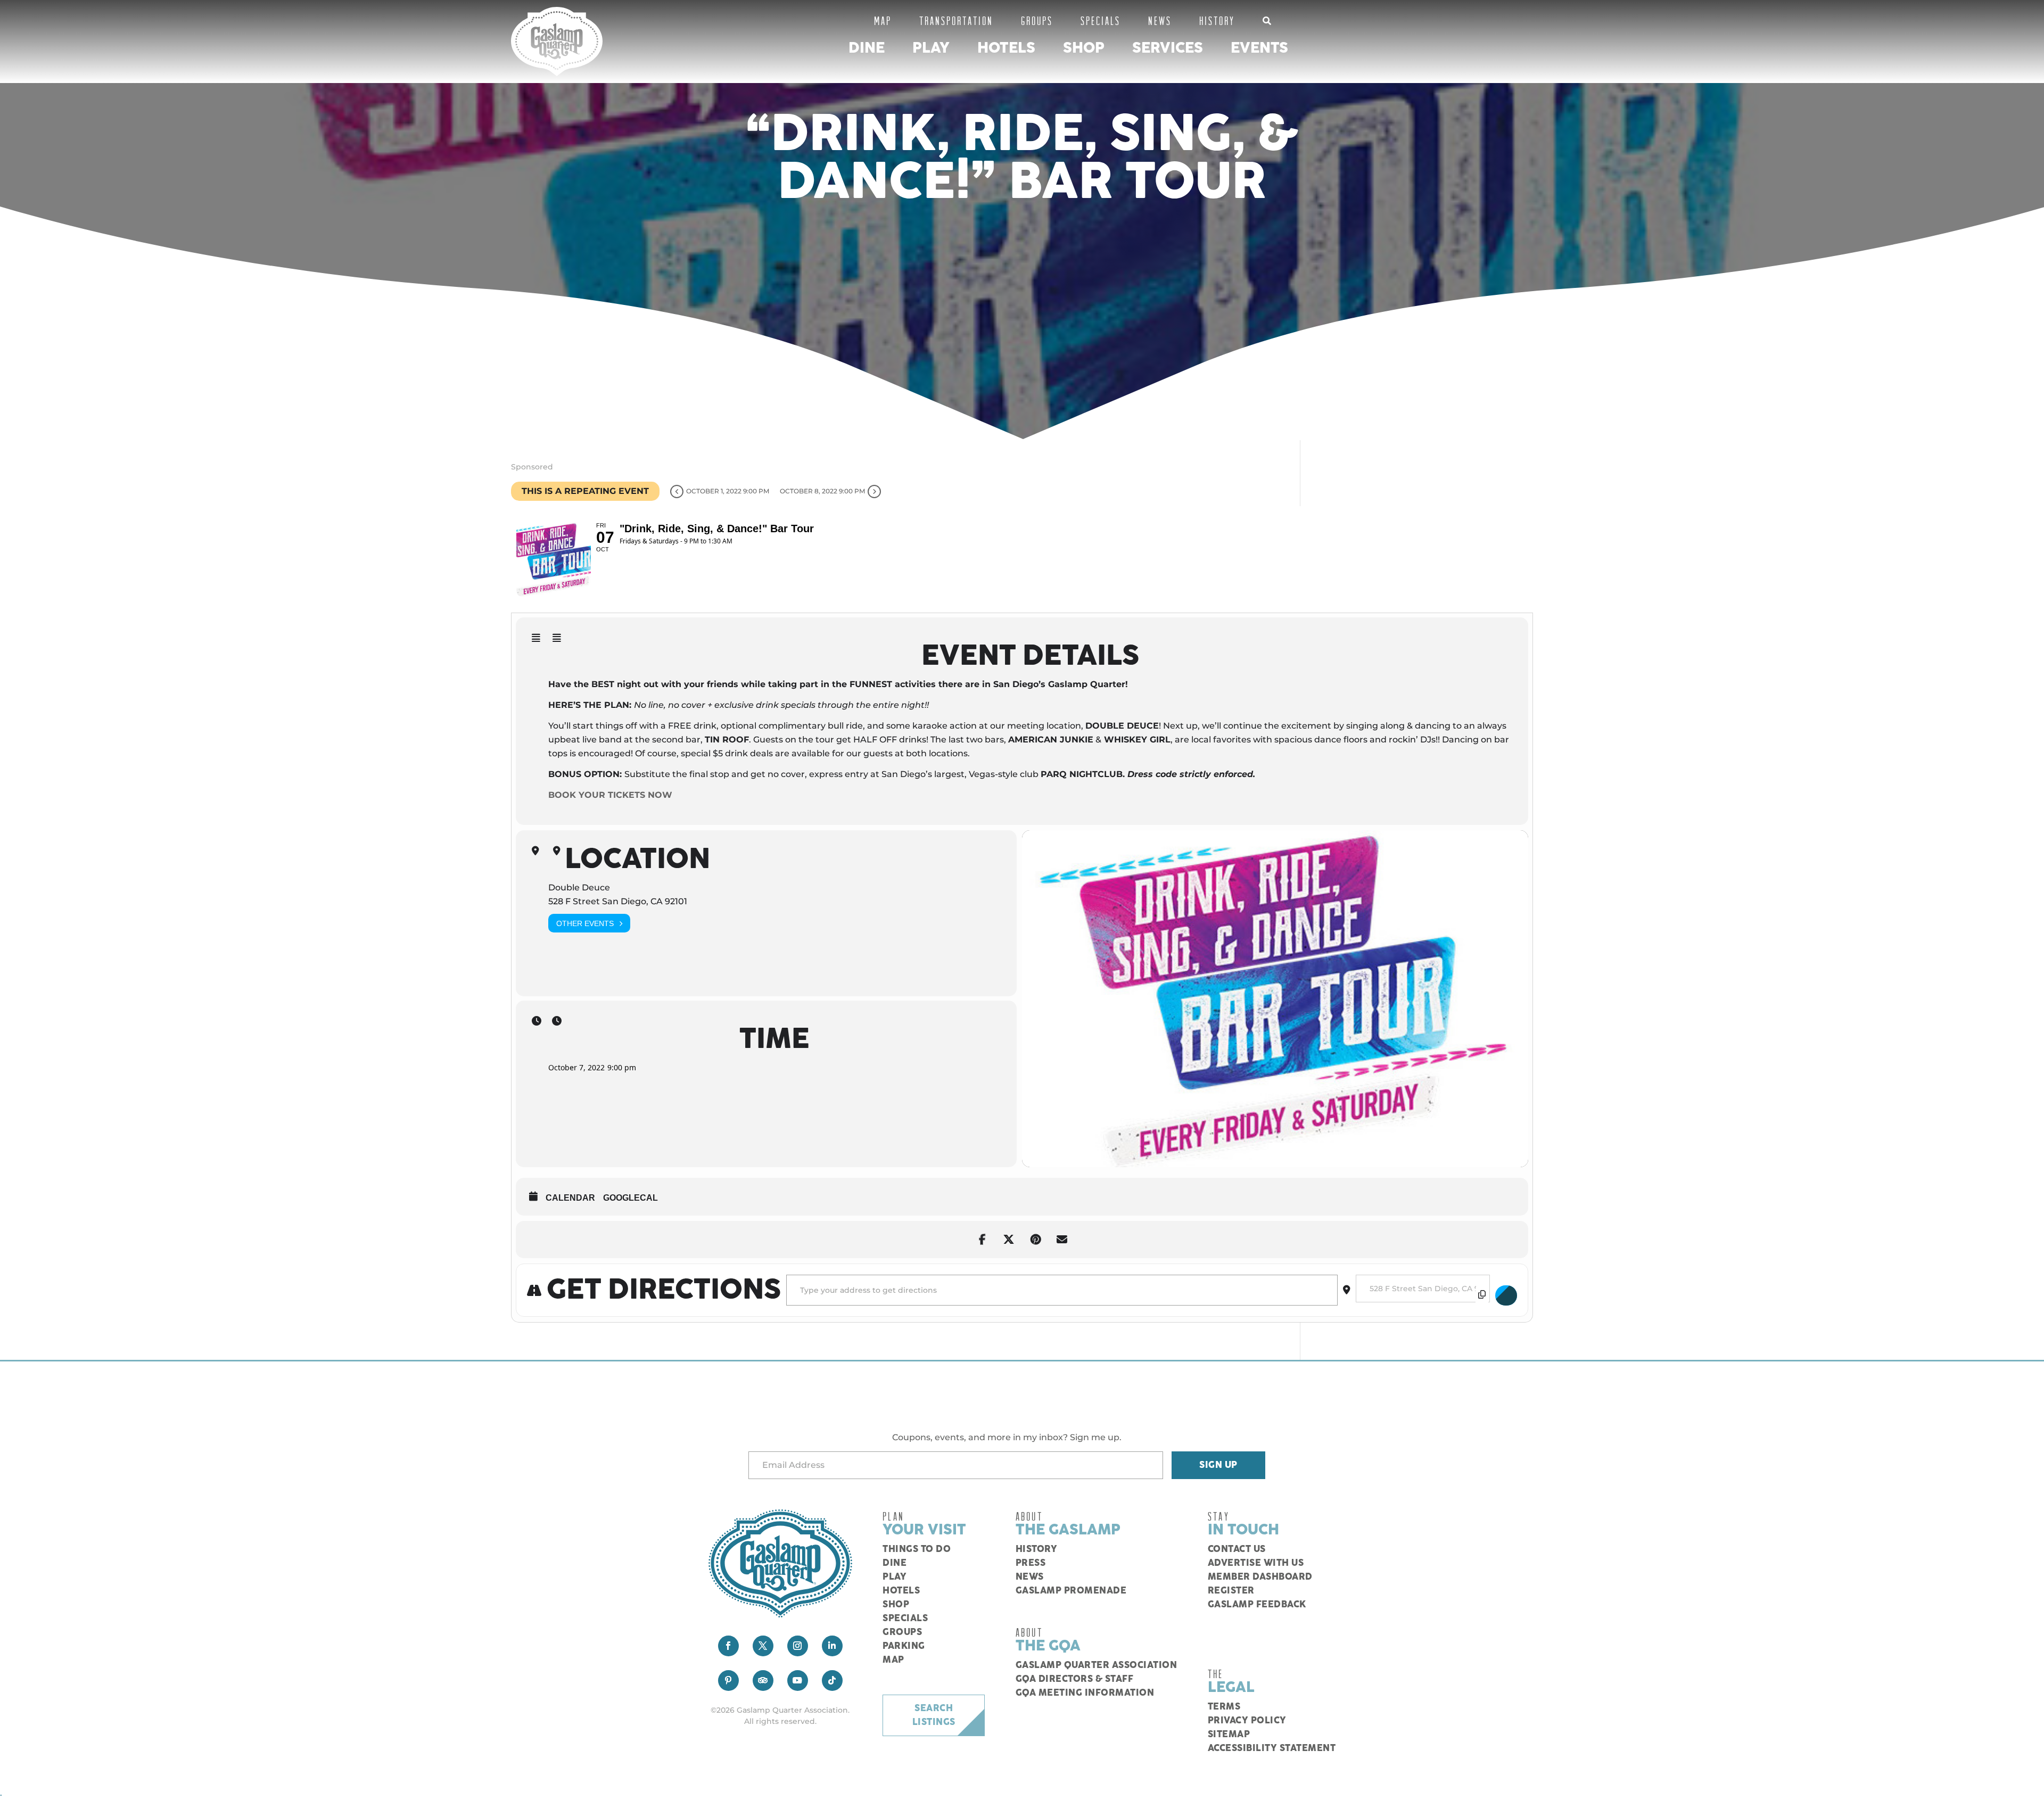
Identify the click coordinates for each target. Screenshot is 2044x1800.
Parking (904, 1646)
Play (931, 48)
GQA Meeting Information (1085, 1693)
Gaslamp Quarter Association (1097, 1665)
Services (1168, 48)
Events (1259, 48)
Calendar (570, 1198)
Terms (1224, 1707)
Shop (1084, 48)
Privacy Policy (1247, 1721)
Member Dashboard (1260, 1577)
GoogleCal (630, 1198)
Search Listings (934, 1715)
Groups (1037, 20)
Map (883, 20)
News (1160, 20)
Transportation (956, 20)
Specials (1101, 20)
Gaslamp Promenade (1071, 1591)
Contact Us (1237, 1549)
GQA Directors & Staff (1075, 1679)
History (1217, 20)
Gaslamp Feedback (1257, 1605)
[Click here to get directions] (1506, 1295)
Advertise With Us (1256, 1563)
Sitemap (1229, 1735)
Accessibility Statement (1272, 1748)
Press (1031, 1563)
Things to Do (917, 1549)
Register (1231, 1591)
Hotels (1006, 48)
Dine (867, 48)
